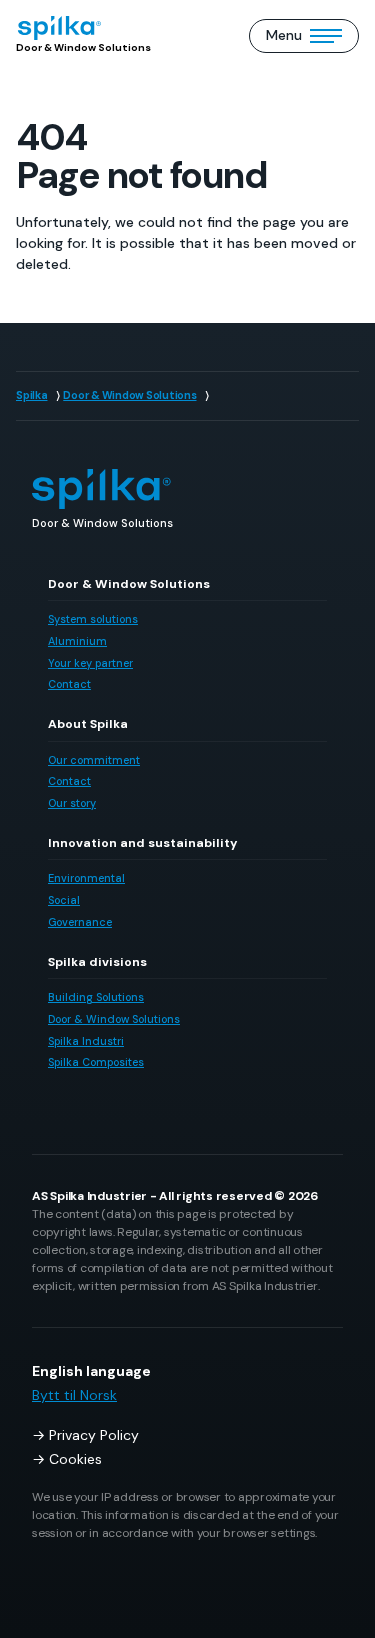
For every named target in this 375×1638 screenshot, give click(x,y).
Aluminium (77, 641)
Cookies (75, 1459)
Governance (80, 922)
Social (64, 900)
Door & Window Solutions (129, 395)
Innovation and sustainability (142, 843)
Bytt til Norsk (74, 1395)
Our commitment (94, 760)
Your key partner (90, 663)
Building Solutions (96, 997)
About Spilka (88, 724)
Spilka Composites (96, 1062)
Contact (69, 684)
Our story (72, 803)
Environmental (86, 878)
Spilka (32, 395)
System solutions (93, 619)
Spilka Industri (86, 1041)
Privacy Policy (94, 1435)
